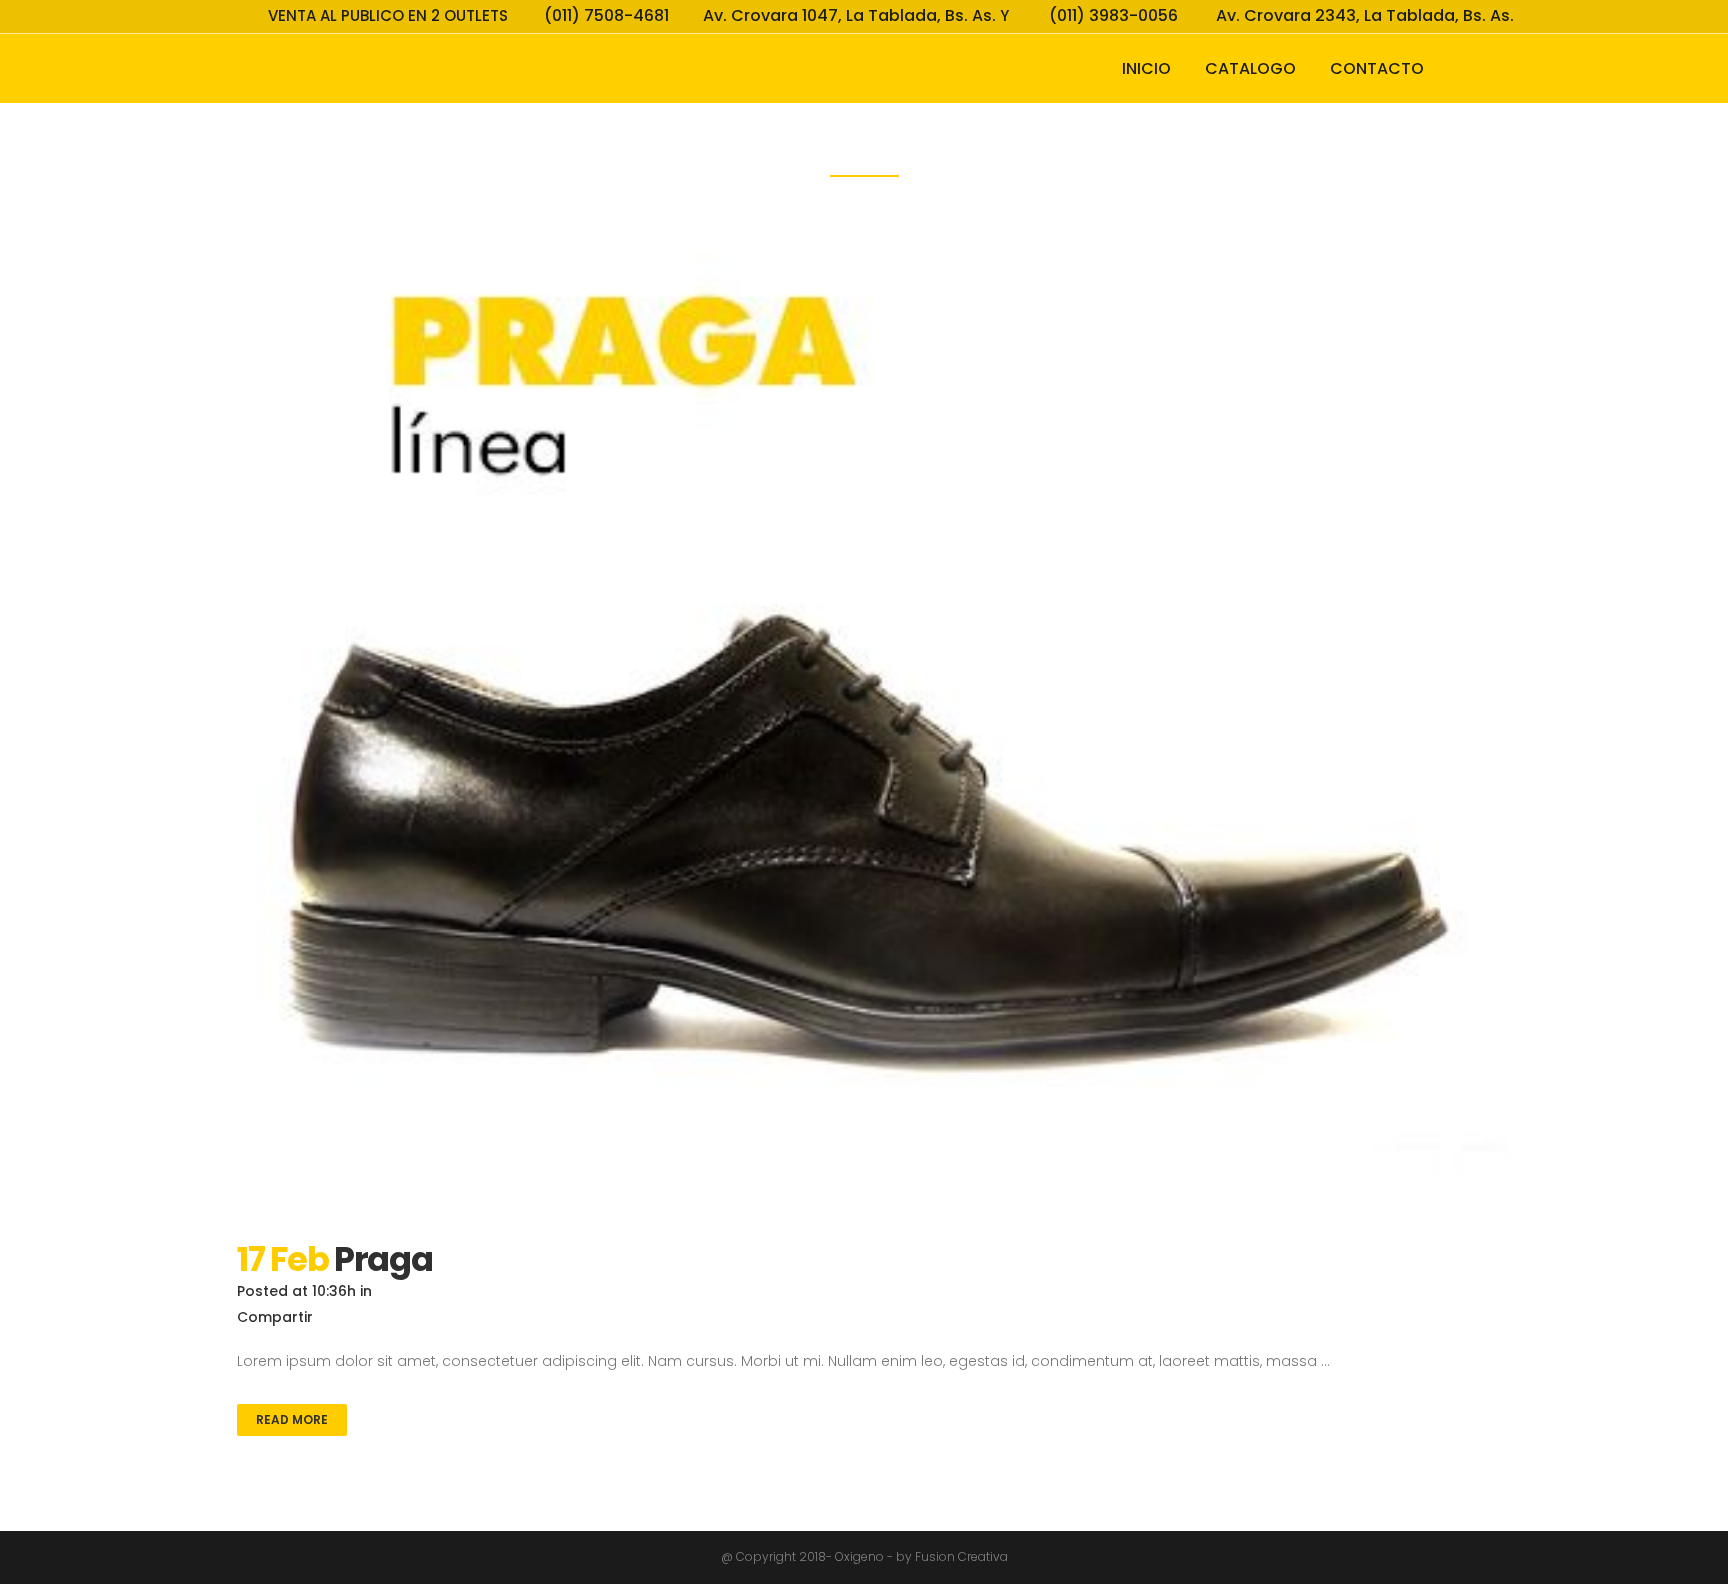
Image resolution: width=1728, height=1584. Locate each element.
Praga (383, 1259)
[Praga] (864, 669)
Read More (292, 1419)
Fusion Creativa (961, 1556)
